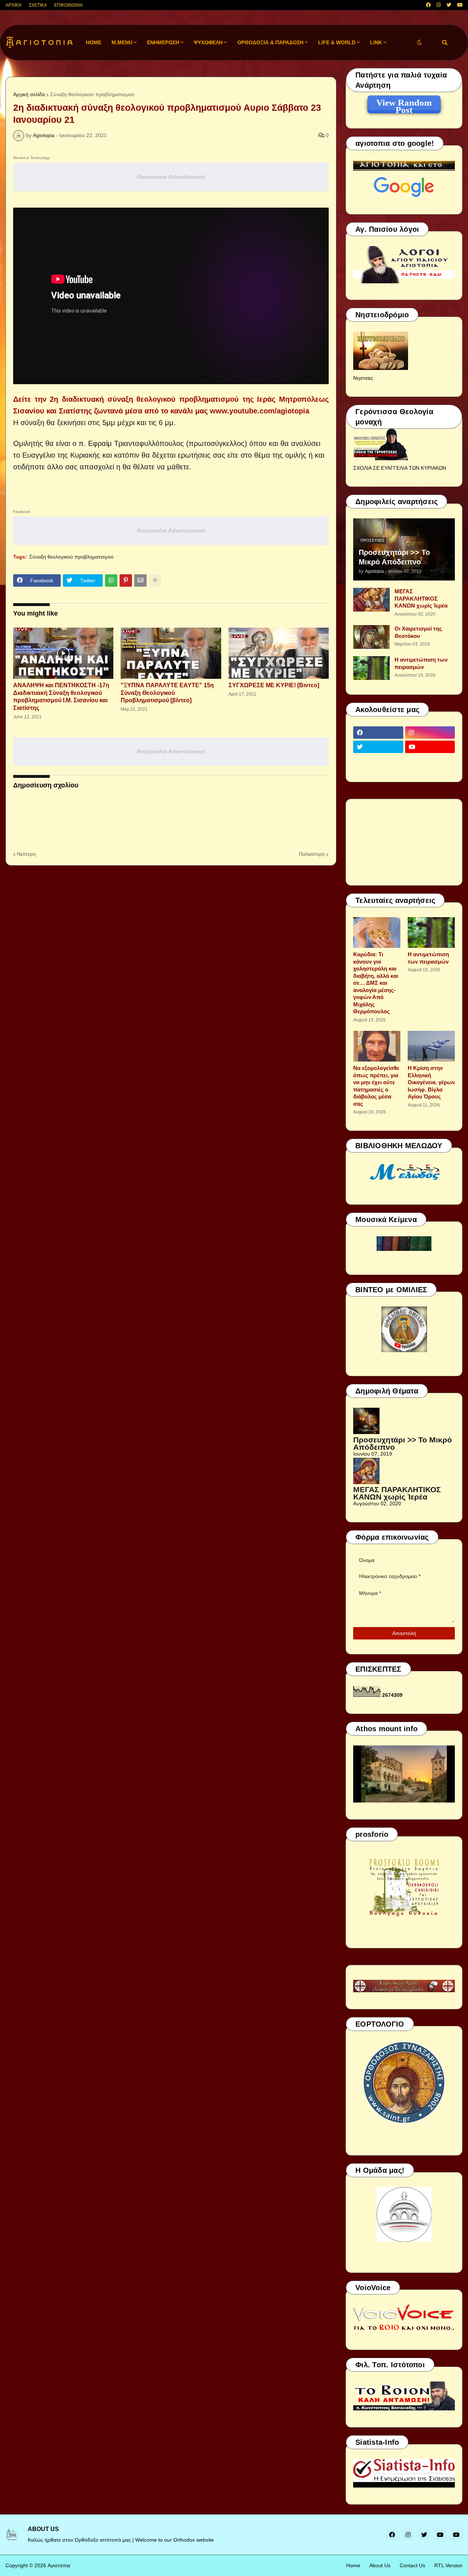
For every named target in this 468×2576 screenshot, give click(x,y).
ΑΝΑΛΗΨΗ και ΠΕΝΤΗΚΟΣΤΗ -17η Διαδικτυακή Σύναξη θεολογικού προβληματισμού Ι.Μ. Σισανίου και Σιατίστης (61, 697)
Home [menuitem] (94, 42)
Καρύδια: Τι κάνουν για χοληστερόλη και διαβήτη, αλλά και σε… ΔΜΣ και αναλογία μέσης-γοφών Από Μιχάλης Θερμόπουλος (376, 983)
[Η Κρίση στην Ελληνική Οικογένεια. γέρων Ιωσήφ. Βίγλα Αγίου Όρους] (431, 1046)
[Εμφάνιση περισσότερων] (155, 580)
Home (353, 2565)
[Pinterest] (126, 580)
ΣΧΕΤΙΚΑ (38, 5)
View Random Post (404, 104)
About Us (380, 2565)
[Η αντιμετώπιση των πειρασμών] (371, 668)
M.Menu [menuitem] (122, 42)
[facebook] (428, 5)
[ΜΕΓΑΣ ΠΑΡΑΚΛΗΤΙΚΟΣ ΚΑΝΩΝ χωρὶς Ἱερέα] (371, 600)
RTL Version (448, 2565)
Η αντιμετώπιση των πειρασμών (421, 663)
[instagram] (439, 5)
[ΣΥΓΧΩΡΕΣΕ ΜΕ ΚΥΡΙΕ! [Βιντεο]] (279, 653)
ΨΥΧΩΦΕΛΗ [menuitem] (208, 42)
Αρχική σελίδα (29, 94)
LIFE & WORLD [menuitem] (337, 42)
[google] (378, 761)
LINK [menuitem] (376, 42)
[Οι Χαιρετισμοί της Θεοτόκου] (371, 637)
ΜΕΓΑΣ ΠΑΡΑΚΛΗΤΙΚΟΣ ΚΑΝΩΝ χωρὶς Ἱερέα (421, 598)
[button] (419, 43)
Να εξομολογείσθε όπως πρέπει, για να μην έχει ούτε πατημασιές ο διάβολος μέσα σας (376, 1086)
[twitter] (449, 5)
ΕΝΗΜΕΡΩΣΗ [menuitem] (163, 42)
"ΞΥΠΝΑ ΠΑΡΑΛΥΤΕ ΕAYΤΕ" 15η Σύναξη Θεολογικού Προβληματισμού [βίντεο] (167, 693)
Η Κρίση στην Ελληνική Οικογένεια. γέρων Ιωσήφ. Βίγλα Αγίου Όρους (431, 1082)
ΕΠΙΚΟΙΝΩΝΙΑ (68, 5)
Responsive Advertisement (171, 177)
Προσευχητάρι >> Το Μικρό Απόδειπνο (394, 557)
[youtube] (460, 5)
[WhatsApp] (111, 580)
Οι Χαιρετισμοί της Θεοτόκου (418, 632)
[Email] (140, 580)
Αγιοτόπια (59, 2565)
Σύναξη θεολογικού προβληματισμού (92, 94)
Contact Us (412, 2565)
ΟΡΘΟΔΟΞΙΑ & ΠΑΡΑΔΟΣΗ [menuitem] (270, 42)
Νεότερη (26, 854)
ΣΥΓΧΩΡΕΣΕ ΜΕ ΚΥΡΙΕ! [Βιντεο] (274, 685)
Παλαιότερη (312, 854)
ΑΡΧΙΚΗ (14, 5)
